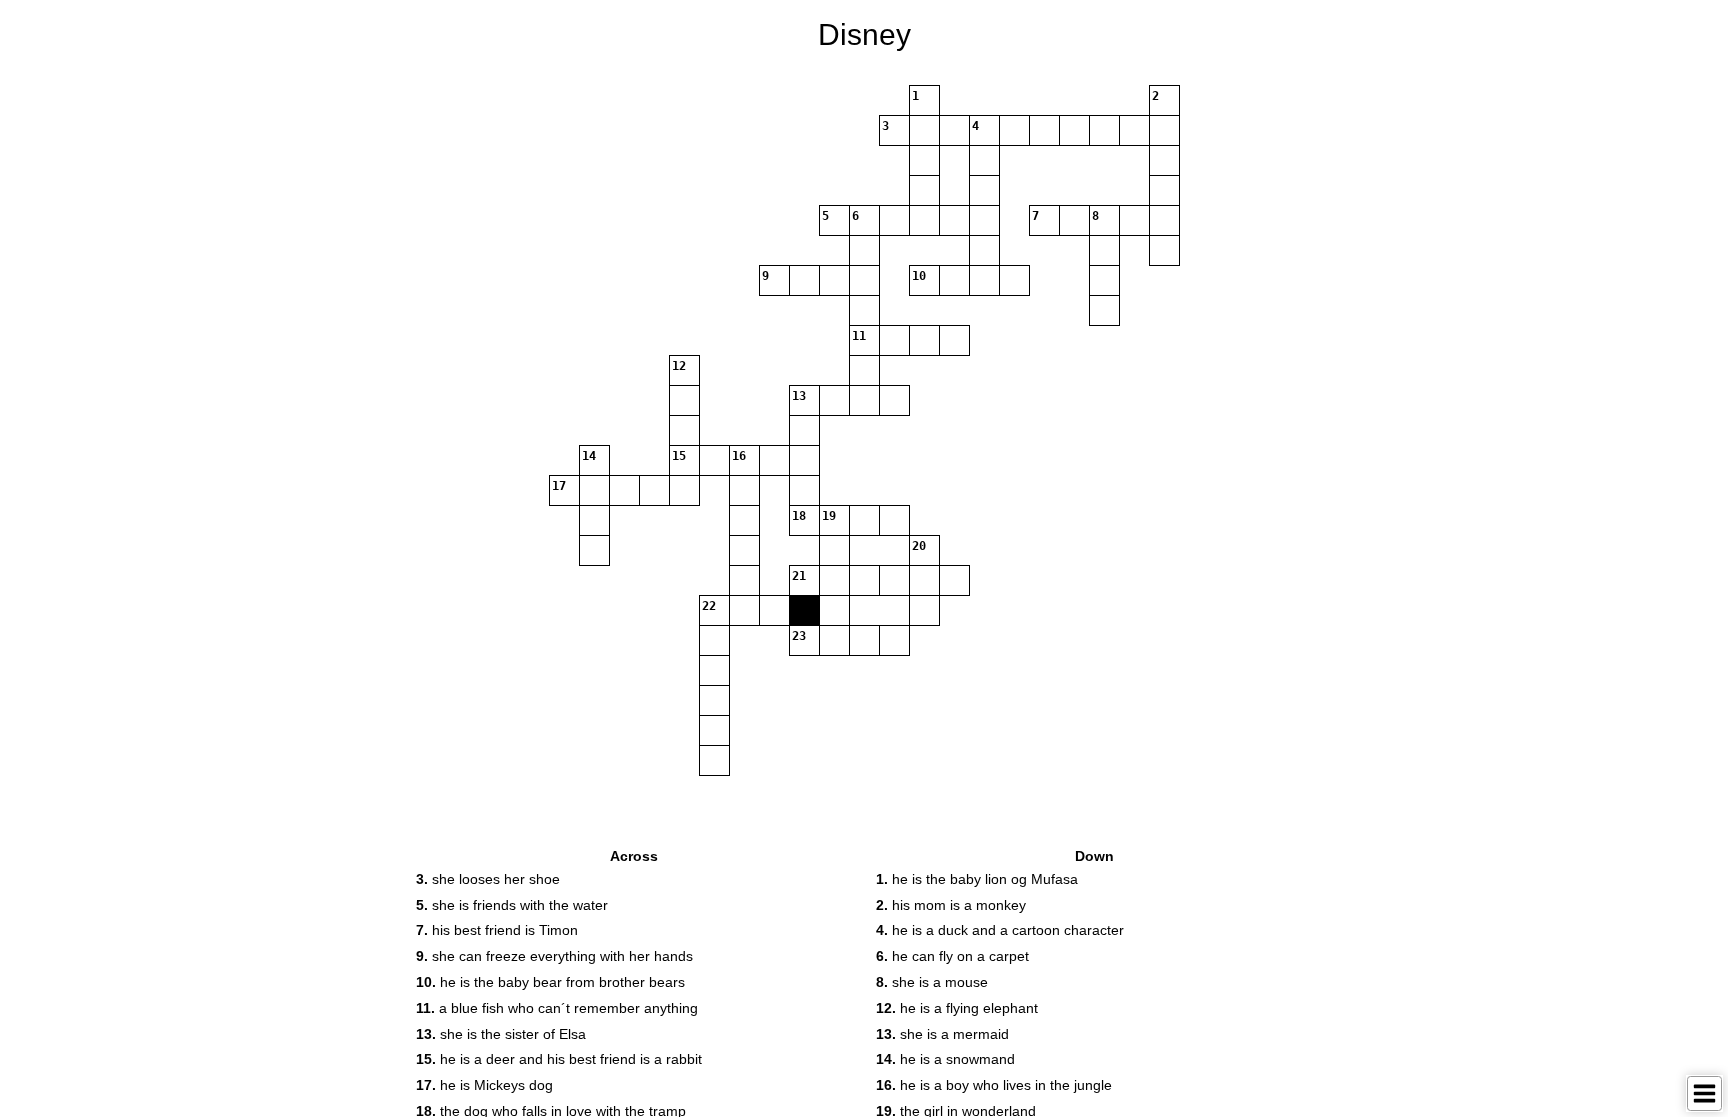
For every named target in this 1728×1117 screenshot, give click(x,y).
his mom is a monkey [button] (951, 905)
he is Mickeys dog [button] (484, 1085)
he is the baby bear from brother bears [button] (550, 982)
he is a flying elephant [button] (957, 1008)
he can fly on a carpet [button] (952, 956)
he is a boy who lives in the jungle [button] (994, 1085)
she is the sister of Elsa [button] (501, 1034)
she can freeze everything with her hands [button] (554, 956)
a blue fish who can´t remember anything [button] (557, 1008)
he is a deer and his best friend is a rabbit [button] (559, 1059)
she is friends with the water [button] (512, 905)
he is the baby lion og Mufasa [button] (977, 879)
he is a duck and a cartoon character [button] (1000, 930)
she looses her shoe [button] (488, 879)
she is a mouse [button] (932, 982)
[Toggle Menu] (1704, 1093)
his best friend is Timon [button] (497, 930)
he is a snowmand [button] (945, 1059)
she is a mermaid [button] (942, 1034)
